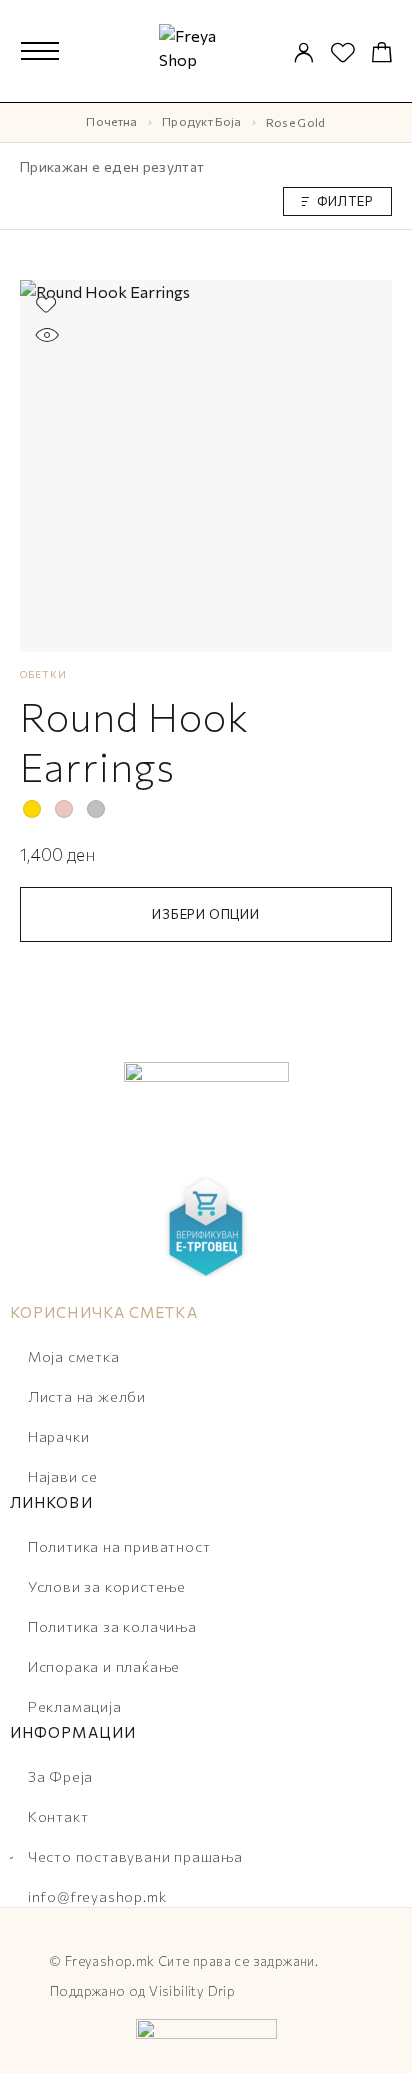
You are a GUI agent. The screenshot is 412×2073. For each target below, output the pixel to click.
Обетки (43, 674)
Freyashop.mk (110, 1961)
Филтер (345, 201)
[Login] (304, 53)
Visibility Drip (192, 1991)
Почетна (111, 121)
